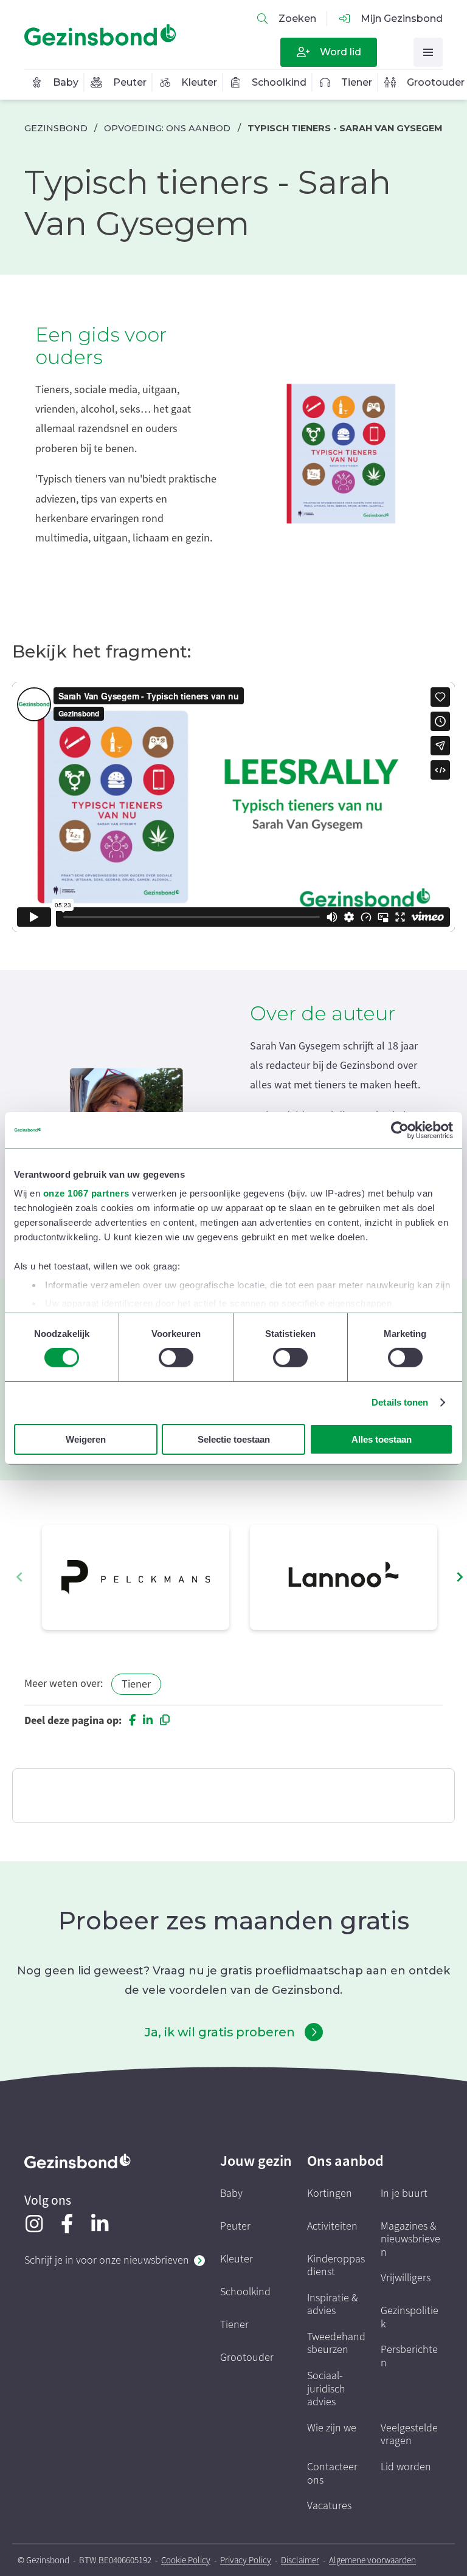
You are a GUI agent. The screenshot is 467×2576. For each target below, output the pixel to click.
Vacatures (329, 2506)
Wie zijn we (332, 2428)
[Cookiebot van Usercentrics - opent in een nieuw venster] (400, 1130)
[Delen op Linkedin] (148, 1720)
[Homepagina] (100, 35)
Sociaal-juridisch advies (326, 2389)
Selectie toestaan (234, 1439)
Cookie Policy (186, 2560)
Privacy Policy (246, 2560)
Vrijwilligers (406, 2278)
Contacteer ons (332, 2474)
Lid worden (406, 2467)
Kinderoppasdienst (336, 2266)
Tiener (136, 1684)
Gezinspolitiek (410, 2317)
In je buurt (404, 2193)
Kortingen (330, 2193)
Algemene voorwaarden (372, 2560)
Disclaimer (300, 2560)
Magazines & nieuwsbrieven (410, 2239)
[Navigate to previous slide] (19, 1577)
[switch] (176, 1358)
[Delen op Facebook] (132, 1720)
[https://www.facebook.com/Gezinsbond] (67, 2224)
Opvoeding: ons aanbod (167, 128)
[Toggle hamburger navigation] (428, 52)
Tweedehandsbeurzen (336, 2344)
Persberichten (409, 2356)
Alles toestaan (382, 1439)
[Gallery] (240, 1577)
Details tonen (400, 1402)
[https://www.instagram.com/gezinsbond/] (34, 2224)
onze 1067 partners (86, 1193)
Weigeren (86, 1439)
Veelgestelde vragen (409, 2435)
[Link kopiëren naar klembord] (165, 1720)
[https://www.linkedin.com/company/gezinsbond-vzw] (100, 2224)
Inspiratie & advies (332, 2305)
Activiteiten (332, 2226)
